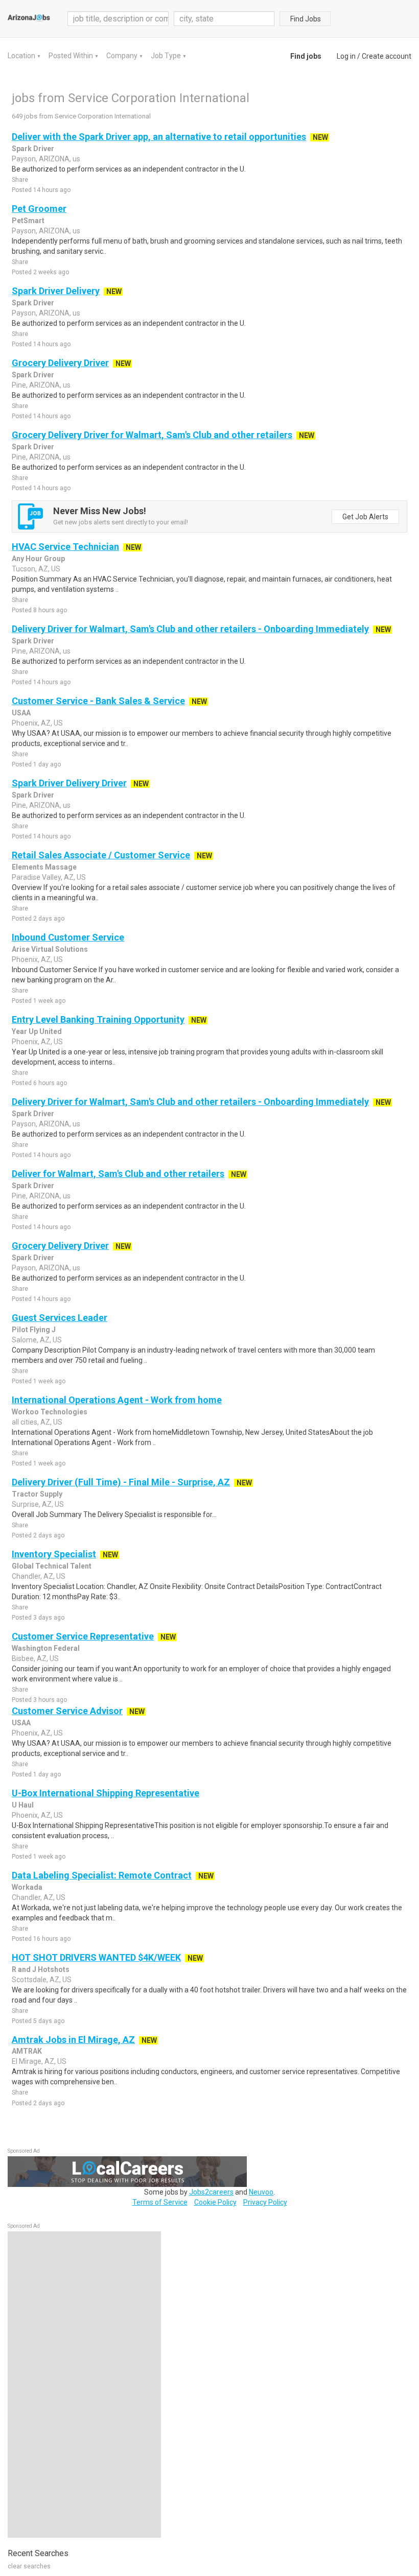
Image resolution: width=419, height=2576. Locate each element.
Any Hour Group (38, 559)
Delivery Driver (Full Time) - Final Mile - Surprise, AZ (121, 1482)
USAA (21, 713)
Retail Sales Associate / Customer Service (101, 855)
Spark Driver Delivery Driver (69, 783)
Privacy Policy (265, 2202)
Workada (27, 1887)
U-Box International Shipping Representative (106, 1793)
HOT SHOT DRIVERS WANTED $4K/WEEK (96, 1957)
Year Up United (37, 1031)
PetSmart (28, 221)
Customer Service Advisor (67, 1711)
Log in (346, 56)
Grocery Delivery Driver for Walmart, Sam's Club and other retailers (152, 435)
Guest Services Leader (60, 1318)
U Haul (23, 1805)
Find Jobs (306, 19)
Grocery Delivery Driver (60, 363)
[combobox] (224, 19)
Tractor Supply (37, 1494)
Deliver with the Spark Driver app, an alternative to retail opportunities (159, 137)
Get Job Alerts (365, 517)
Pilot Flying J (34, 1330)
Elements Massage (44, 867)
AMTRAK (27, 2051)
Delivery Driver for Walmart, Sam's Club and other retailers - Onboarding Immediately (190, 629)
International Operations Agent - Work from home (117, 1400)
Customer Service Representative (83, 1636)
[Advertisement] (84, 2385)
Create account (387, 56)
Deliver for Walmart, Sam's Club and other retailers (118, 1174)
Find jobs (306, 56)
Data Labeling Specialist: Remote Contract (102, 1875)
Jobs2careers (211, 2192)
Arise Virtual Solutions (50, 949)
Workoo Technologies (50, 1412)
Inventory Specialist (54, 1554)
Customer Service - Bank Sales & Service (98, 701)
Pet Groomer (39, 209)
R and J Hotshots (41, 1969)
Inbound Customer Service (68, 937)
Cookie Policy (215, 2202)
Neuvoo (261, 2192)
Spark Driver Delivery (56, 291)
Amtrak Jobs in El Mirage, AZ (73, 2040)
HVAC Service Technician (65, 547)
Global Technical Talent (52, 1566)
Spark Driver (33, 149)
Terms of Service (160, 2202)
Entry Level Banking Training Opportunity (98, 1019)
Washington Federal (46, 1648)
